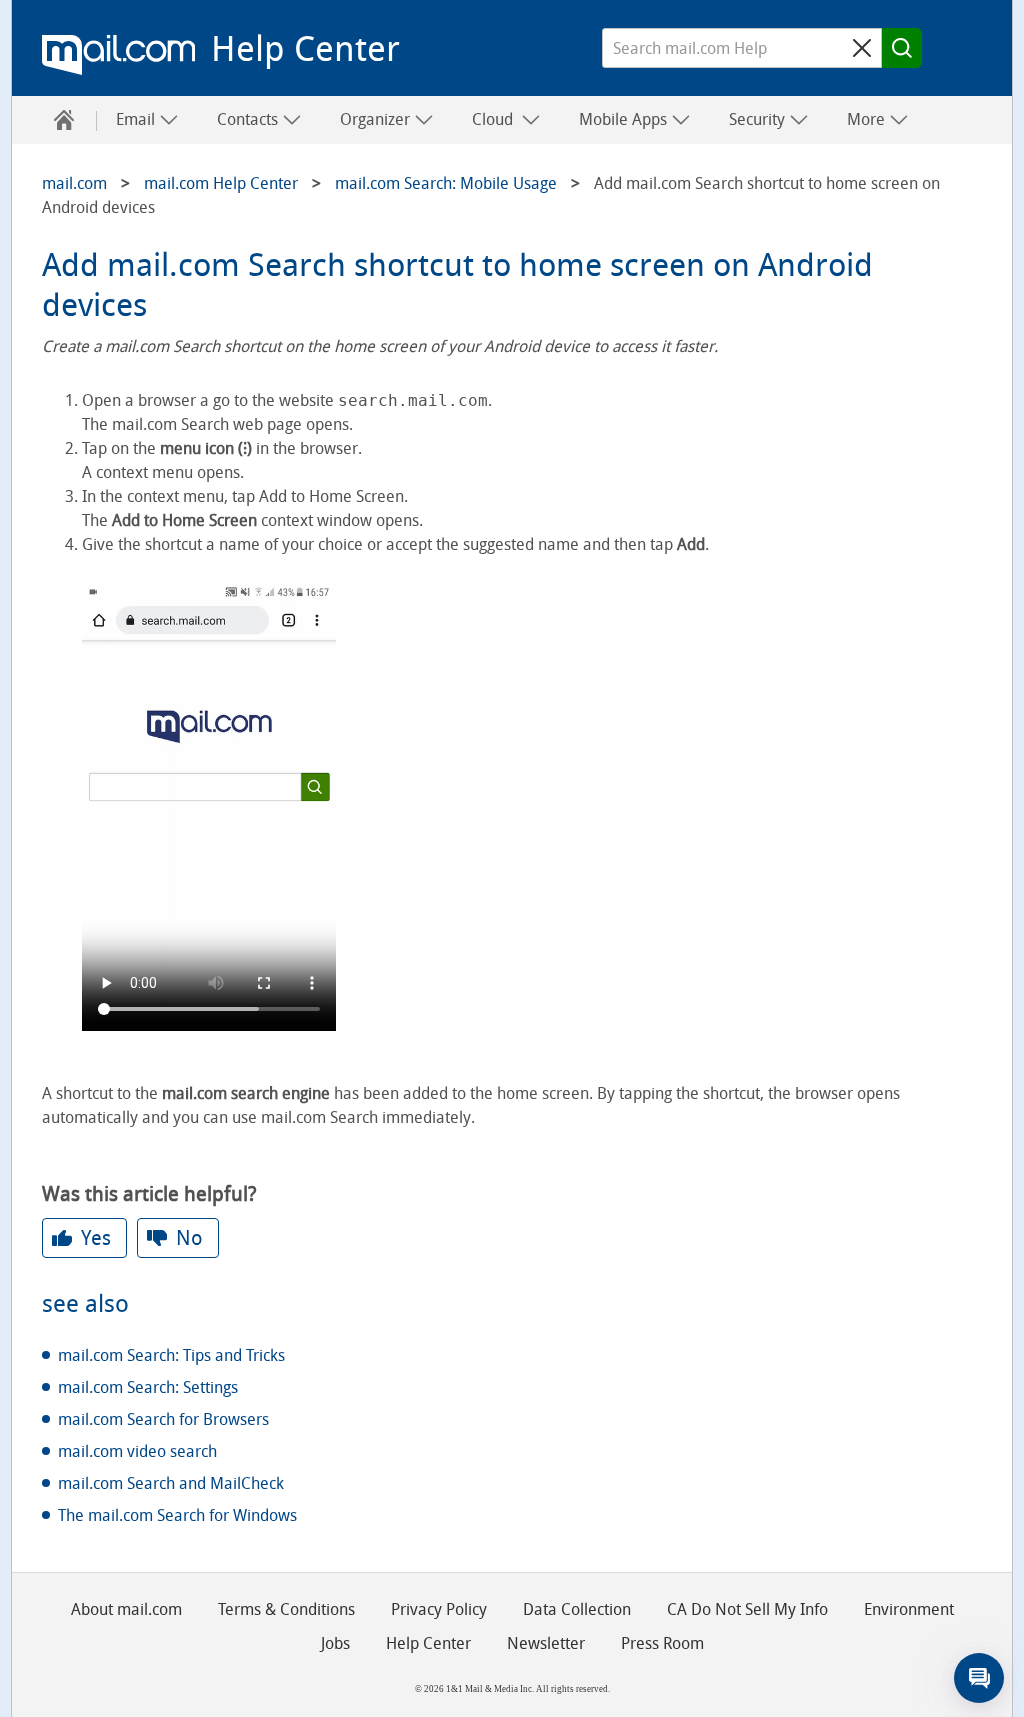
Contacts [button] (249, 119)
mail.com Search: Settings (148, 1387)
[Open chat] (979, 1678)
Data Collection (577, 1609)
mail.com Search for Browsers (163, 1419)
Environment (909, 1609)
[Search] (902, 48)
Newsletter (546, 1643)
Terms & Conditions (286, 1609)
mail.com (118, 55)
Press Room (662, 1643)
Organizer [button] (377, 119)
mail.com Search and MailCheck (171, 1483)
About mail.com (126, 1609)
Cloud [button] (496, 119)
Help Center (305, 49)
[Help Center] (64, 120)
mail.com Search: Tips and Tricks (171, 1355)
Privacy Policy (439, 1609)
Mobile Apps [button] (625, 119)
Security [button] (759, 119)
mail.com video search (137, 1451)
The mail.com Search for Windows (177, 1515)
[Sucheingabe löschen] (862, 48)
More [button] (868, 119)
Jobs (335, 1643)
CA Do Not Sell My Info (747, 1609)
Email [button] (137, 119)
